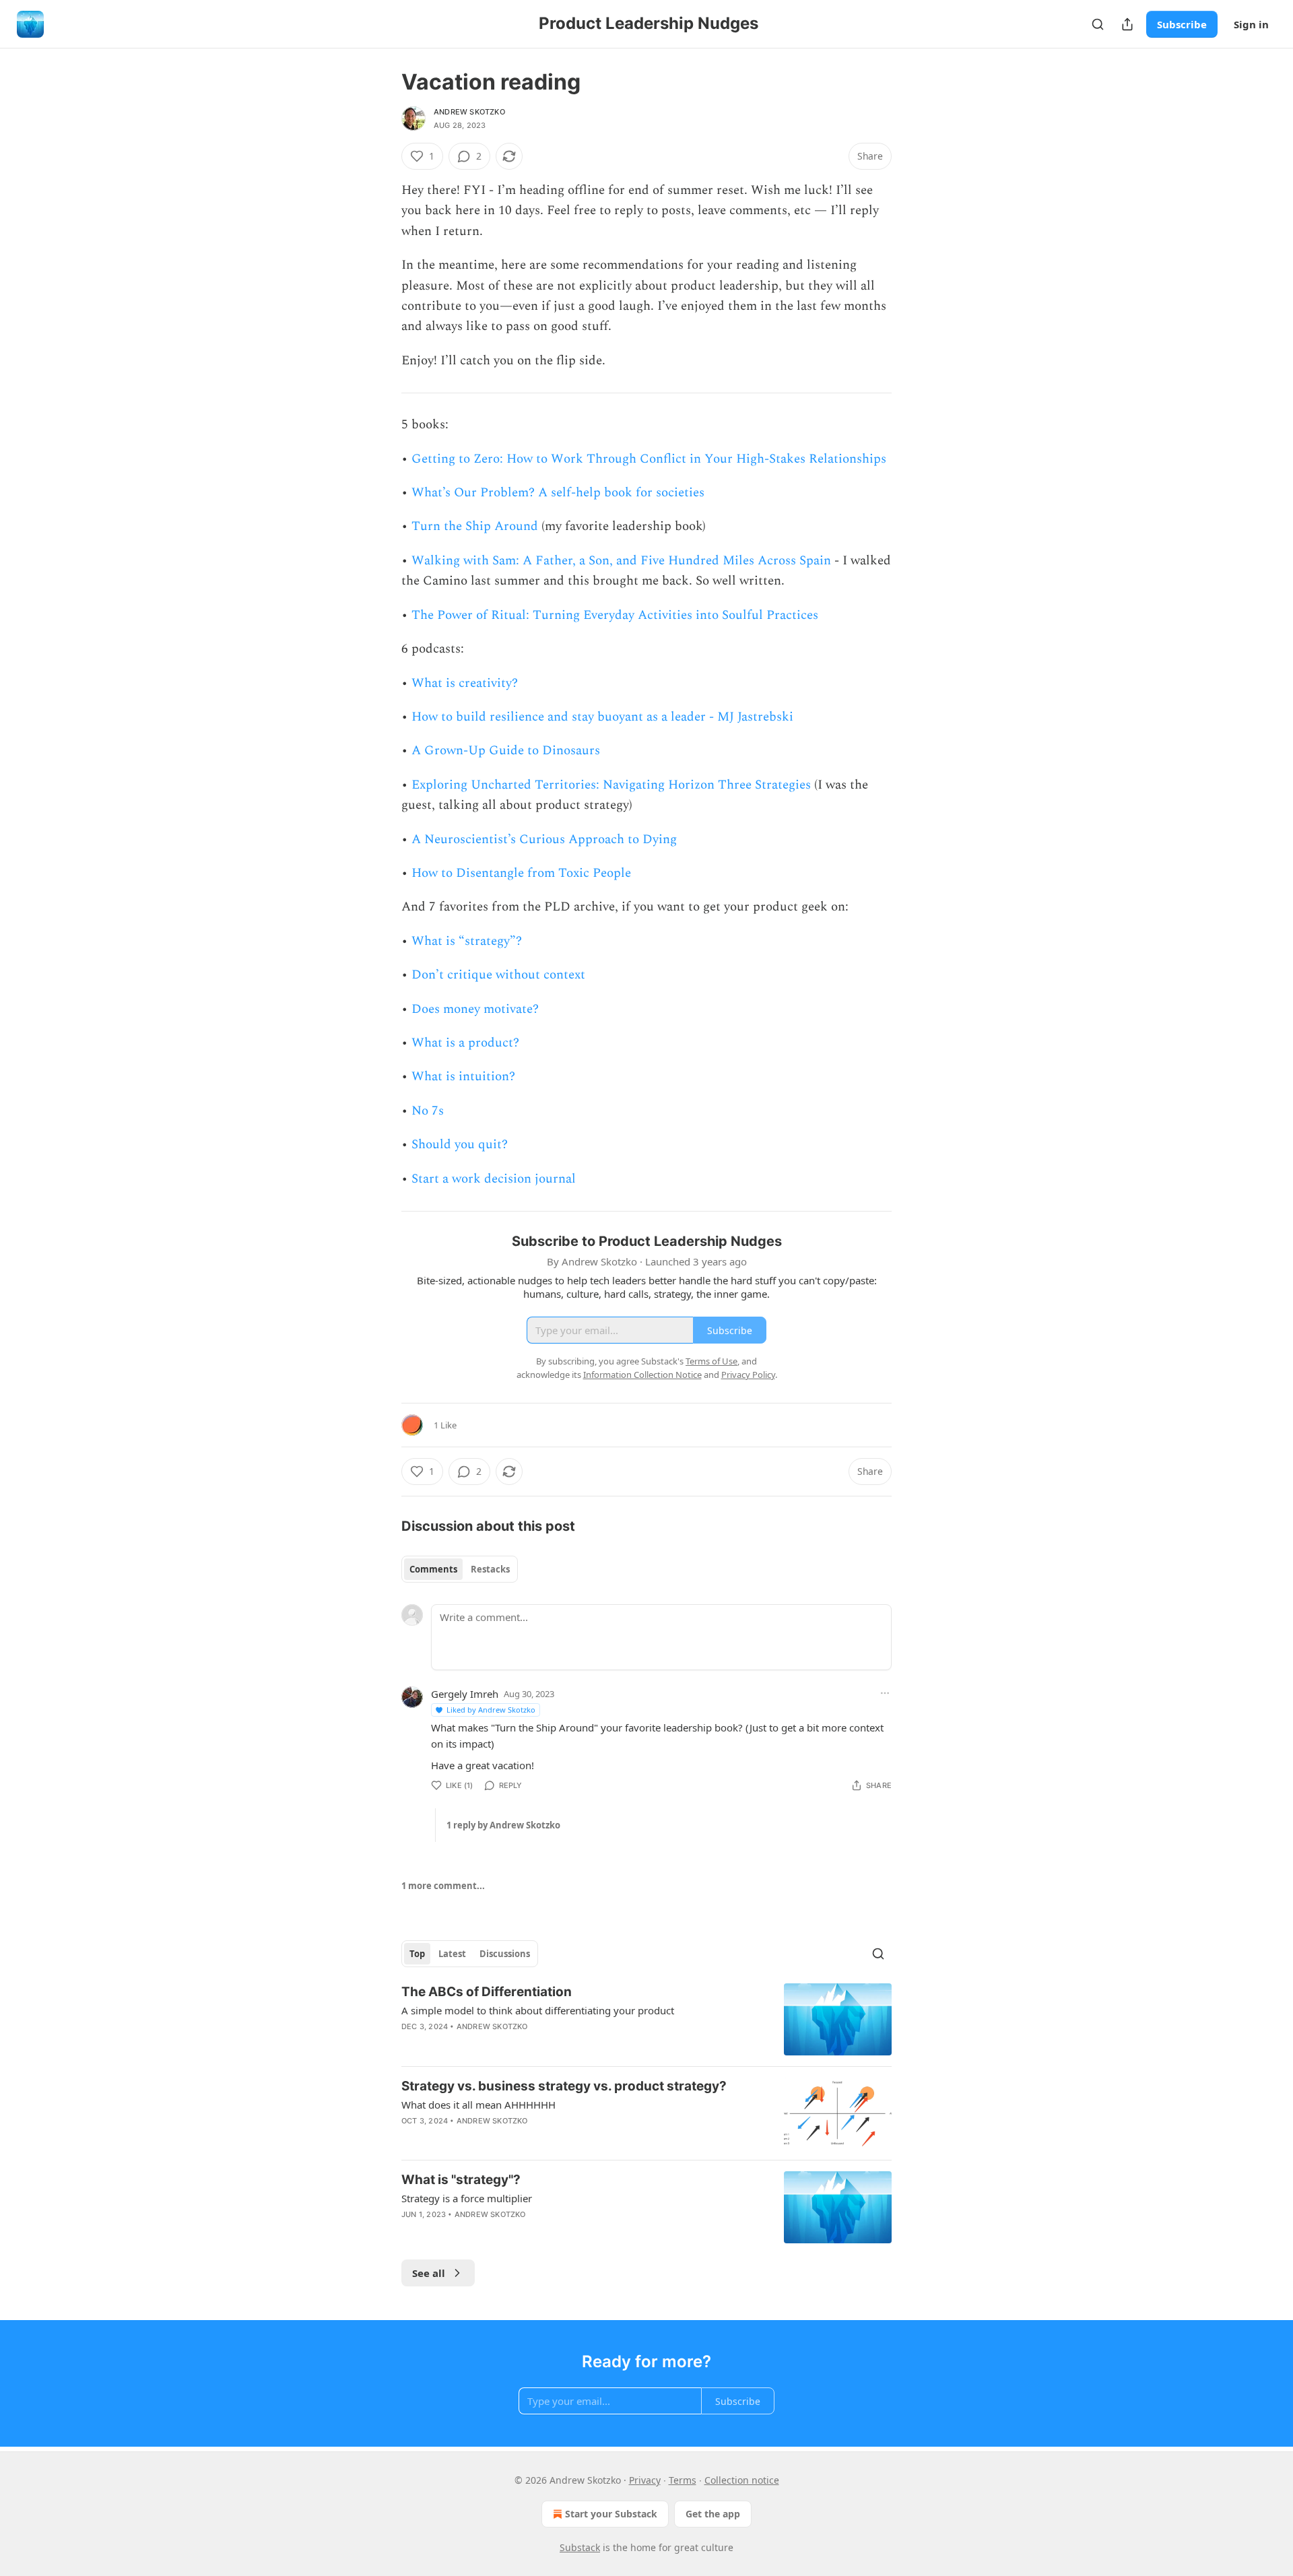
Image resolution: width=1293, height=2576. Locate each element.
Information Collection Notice (642, 1375)
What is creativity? (465, 683)
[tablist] (460, 1569)
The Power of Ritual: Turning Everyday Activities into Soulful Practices (615, 615)
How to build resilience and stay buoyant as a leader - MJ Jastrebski (602, 717)
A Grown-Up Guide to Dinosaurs (506, 751)
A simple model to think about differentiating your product (538, 2010)
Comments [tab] (433, 1569)
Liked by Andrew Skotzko (491, 1710)
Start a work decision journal (494, 1179)
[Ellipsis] (885, 1693)
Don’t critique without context (498, 975)
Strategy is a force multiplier (467, 2198)
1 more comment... (443, 1886)
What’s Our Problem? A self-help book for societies (558, 493)
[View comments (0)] (532, 2044)
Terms (683, 2480)
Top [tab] (417, 1954)
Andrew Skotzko (469, 112)
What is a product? (465, 1043)
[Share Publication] (1127, 24)
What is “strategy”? (467, 941)
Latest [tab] (452, 1954)
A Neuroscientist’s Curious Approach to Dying (544, 839)
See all (429, 2273)
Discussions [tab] (505, 1954)
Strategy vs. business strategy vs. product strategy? (564, 2086)
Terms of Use (711, 1361)
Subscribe (1182, 24)
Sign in (1251, 24)
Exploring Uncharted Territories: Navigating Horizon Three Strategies (611, 785)
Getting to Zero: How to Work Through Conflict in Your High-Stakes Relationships (649, 459)
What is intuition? (463, 1077)
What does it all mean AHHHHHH (478, 2105)
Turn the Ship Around (475, 526)
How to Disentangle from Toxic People (521, 873)
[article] (646, 2019)
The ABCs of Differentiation (487, 1992)
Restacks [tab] (490, 1569)
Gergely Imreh (465, 1694)
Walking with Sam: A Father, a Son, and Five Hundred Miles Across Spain (621, 561)
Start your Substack (611, 2514)
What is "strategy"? (461, 2180)
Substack (580, 2547)
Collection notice (742, 2480)
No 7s (428, 1111)
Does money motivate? (475, 1009)
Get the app (713, 2514)
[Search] (1098, 24)
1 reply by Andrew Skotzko (503, 1825)
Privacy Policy (748, 1375)
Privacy (645, 2480)
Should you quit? (460, 1145)
